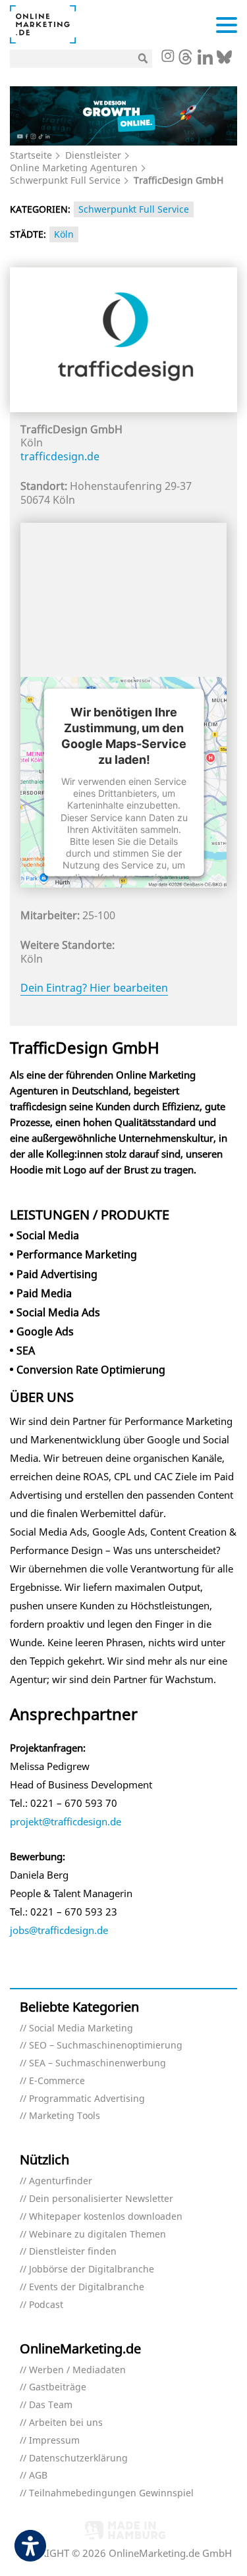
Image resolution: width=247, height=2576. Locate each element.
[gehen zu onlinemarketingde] (167, 57)
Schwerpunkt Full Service (65, 180)
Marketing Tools (65, 2116)
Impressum (54, 2441)
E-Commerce (57, 2081)
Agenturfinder (61, 2181)
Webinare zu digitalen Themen (97, 2235)
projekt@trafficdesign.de (66, 1821)
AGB (38, 2476)
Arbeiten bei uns (66, 2423)
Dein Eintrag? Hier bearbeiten (94, 988)
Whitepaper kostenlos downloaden (106, 2217)
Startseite (31, 155)
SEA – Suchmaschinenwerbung (97, 2063)
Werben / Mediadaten (77, 2370)
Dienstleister (93, 155)
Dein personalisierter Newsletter (101, 2199)
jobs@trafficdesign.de (59, 1930)
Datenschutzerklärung (78, 2458)
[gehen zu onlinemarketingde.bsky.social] (224, 61)
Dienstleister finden (73, 2252)
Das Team (51, 2405)
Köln (64, 234)
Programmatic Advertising (87, 2099)
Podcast (46, 2305)
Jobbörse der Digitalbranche (92, 2269)
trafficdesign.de (60, 456)
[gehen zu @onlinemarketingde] (185, 61)
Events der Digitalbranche (87, 2287)
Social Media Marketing (81, 2028)
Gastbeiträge (58, 2387)
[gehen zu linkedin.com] (205, 61)
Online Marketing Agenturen (74, 168)
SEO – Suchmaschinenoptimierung (106, 2046)
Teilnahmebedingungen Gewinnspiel (111, 2493)
